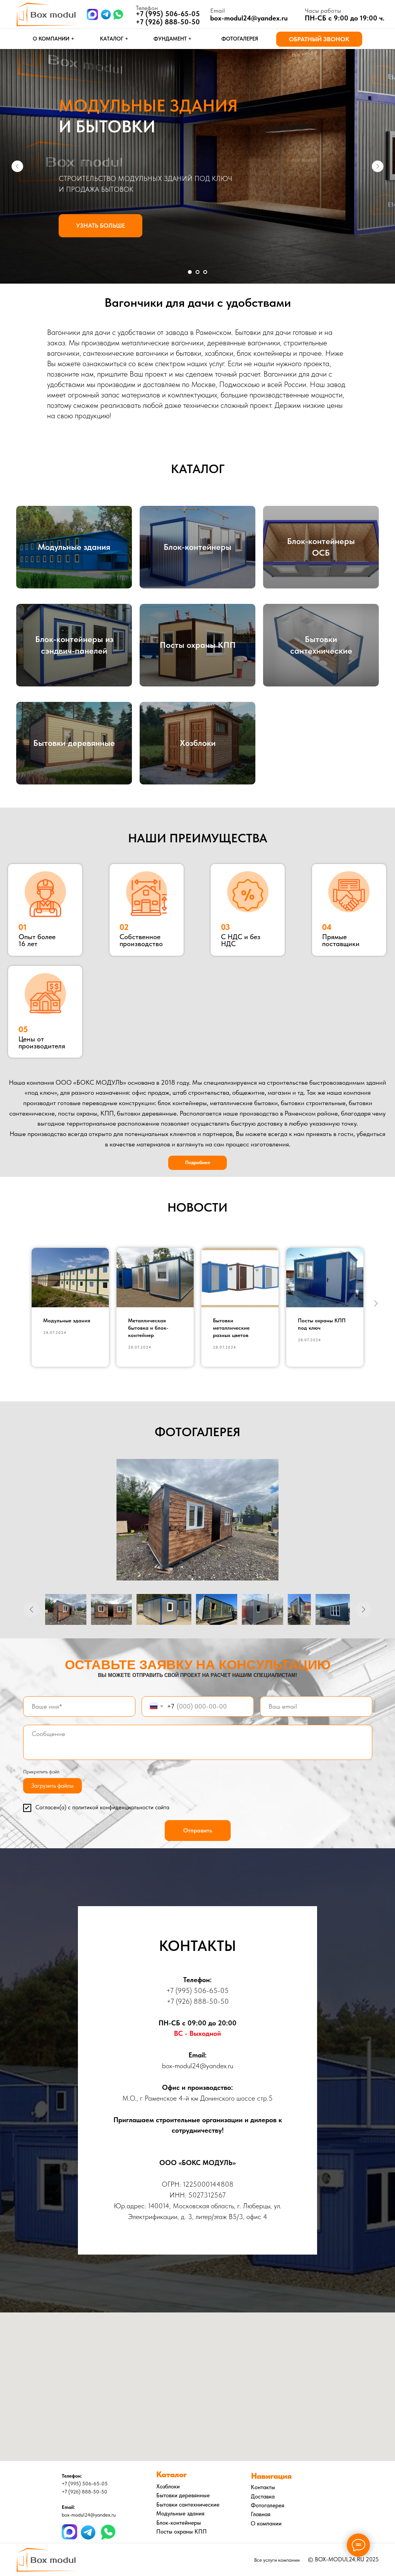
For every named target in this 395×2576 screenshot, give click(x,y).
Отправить (198, 1831)
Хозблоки (198, 743)
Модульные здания (74, 547)
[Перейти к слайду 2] (197, 272)
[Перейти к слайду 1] (190, 272)
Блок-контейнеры (197, 547)
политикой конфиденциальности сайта (121, 1807)
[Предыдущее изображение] (32, 1609)
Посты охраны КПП (198, 645)
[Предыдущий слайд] (17, 166)
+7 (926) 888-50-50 (168, 22)
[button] (319, 39)
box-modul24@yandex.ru (249, 18)
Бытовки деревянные (74, 743)
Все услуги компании (277, 2560)
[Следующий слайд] (378, 166)
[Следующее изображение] (363, 1609)
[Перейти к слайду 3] (205, 272)
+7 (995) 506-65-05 (197, 1990)
